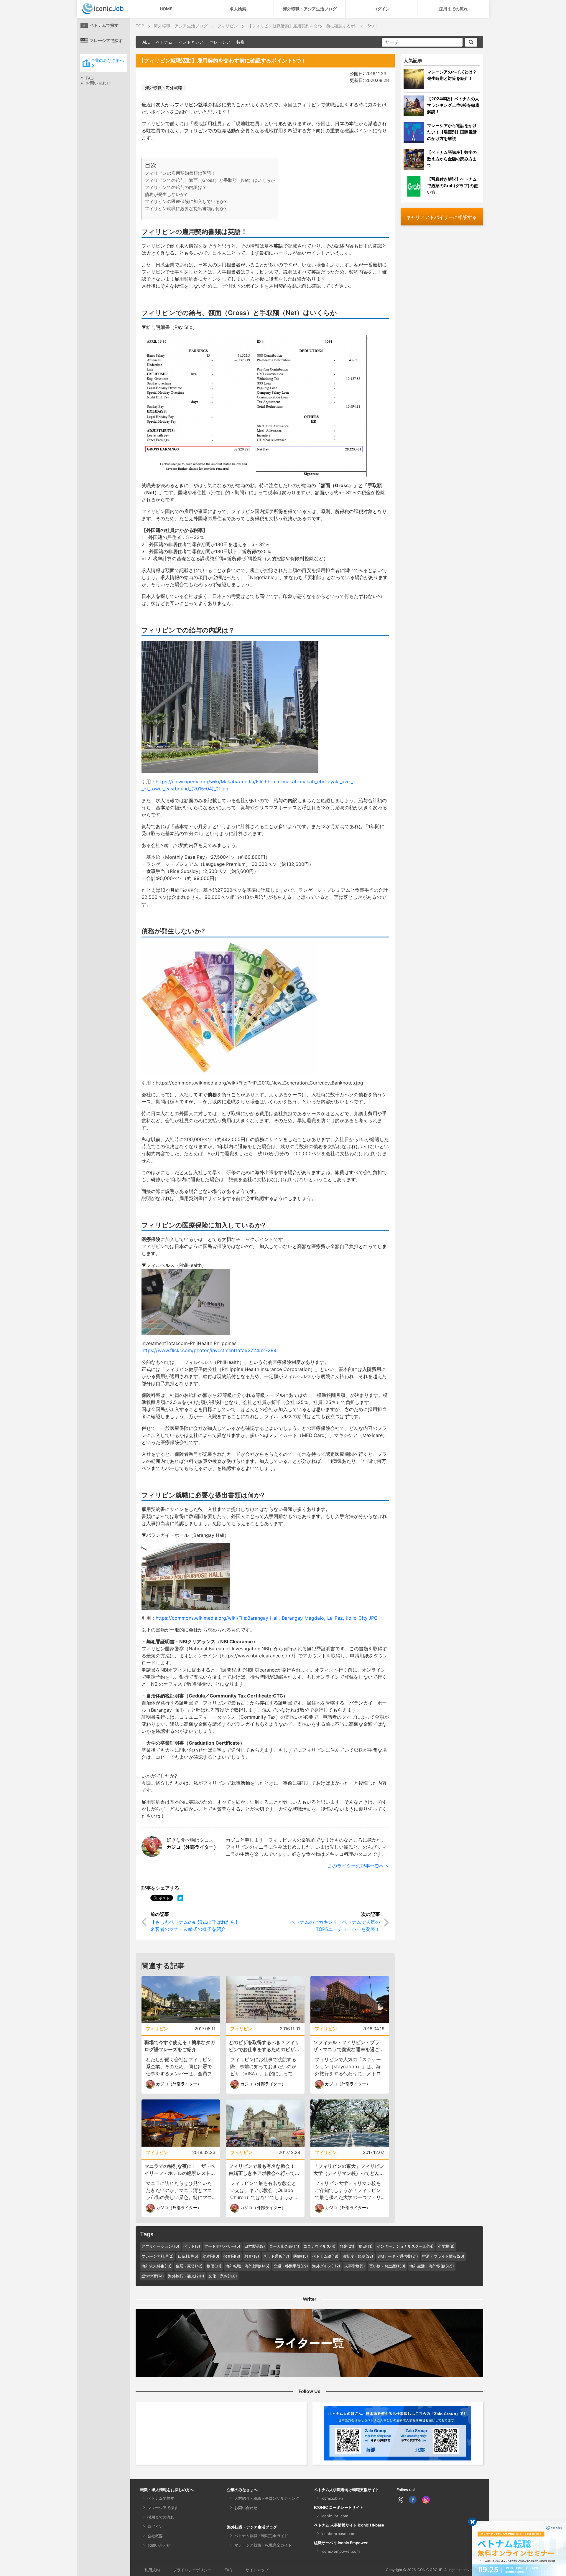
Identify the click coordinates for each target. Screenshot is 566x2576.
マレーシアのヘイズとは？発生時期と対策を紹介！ (452, 75)
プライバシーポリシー (192, 2570)
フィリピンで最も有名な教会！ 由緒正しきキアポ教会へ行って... (264, 2170)
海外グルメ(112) (326, 2266)
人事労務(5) (355, 2266)
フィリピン (157, 2029)
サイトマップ (257, 2570)
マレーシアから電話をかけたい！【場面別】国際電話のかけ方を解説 (452, 132)
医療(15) (301, 2256)
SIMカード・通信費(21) (398, 2256)
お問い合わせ (98, 83)
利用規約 (152, 2570)
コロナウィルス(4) (319, 2246)
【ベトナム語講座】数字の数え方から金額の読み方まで (452, 159)
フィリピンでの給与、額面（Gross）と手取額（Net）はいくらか (210, 180)
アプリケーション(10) (160, 2246)
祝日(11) (366, 2246)
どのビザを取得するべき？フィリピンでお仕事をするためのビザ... (264, 2046)
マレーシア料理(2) (158, 2256)
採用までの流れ (453, 9)
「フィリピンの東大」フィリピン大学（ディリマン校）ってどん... (349, 2170)
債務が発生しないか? (166, 194)
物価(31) (214, 2266)
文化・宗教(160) (223, 2276)
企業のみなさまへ (107, 60)
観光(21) (347, 2246)
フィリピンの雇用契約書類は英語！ (180, 173)
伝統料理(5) (188, 2256)
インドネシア (191, 42)
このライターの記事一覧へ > (358, 1866)
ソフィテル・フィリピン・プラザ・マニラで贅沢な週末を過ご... (349, 2046)
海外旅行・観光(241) (186, 2276)
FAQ (90, 78)
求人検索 (238, 9)
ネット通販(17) (276, 2256)
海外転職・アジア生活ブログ (310, 9)
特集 (241, 42)
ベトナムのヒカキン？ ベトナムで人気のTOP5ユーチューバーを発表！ (335, 1926)
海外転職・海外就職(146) (247, 2266)
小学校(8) (446, 2246)
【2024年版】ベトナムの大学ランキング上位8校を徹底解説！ (453, 105)
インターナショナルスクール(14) (405, 2246)
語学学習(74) (153, 2276)
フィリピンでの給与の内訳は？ (176, 187)
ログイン (381, 9)
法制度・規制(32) (358, 2256)
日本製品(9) (255, 2246)
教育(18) (252, 2256)
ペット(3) (192, 2246)
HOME (166, 9)
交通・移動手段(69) (291, 2266)
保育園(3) (232, 2256)
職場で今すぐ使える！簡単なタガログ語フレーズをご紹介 (180, 2046)
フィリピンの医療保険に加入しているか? (186, 201)
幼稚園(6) (211, 2256)
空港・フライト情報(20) (443, 2256)
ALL (146, 42)
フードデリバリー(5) (222, 2246)
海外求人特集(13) (157, 2266)
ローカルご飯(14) (284, 2246)
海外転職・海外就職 (164, 88)
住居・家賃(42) (189, 2266)
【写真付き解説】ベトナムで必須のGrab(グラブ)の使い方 (453, 186)
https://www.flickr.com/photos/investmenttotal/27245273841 (210, 1350)
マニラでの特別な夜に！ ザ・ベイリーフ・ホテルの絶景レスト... (180, 2170)
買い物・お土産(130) (387, 2266)
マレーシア (220, 42)
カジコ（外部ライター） (192, 1847)
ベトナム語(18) (325, 2256)
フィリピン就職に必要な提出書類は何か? (186, 209)
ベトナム (164, 42)
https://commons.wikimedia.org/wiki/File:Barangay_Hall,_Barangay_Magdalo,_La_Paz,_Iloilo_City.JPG (267, 1618)
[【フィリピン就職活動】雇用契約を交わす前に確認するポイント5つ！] (180, 1898)
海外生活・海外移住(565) (432, 2266)
